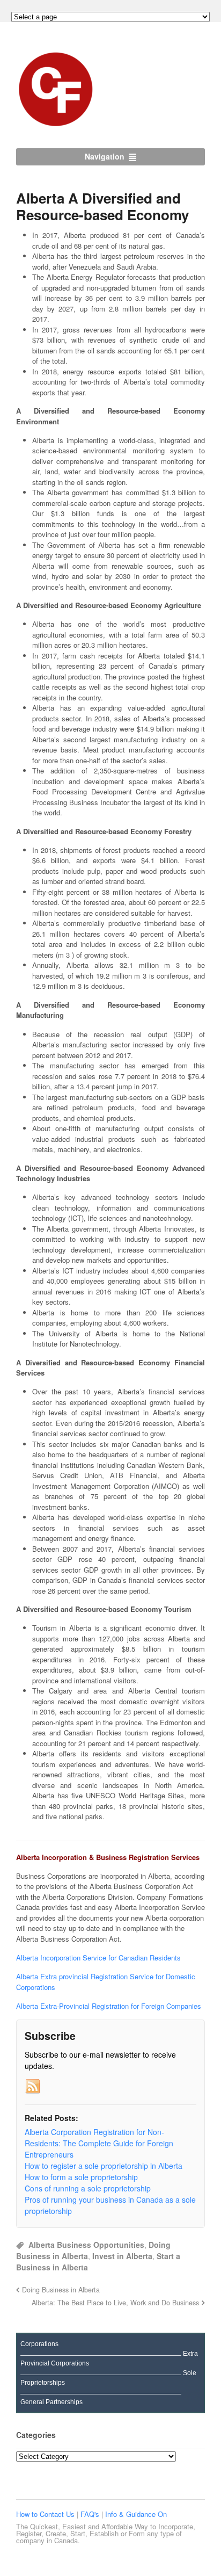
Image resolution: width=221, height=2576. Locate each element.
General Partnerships (51, 2402)
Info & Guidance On (136, 2514)
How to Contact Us (46, 2514)
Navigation (105, 156)
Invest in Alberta (122, 2256)
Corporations (39, 2344)
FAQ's (91, 2514)
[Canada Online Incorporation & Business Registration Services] (56, 124)
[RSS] (33, 2087)
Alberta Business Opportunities (86, 2245)
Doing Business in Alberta (61, 2290)
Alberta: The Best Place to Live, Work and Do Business (115, 2303)
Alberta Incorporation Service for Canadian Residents (98, 1958)
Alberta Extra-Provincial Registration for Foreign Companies (109, 2006)
